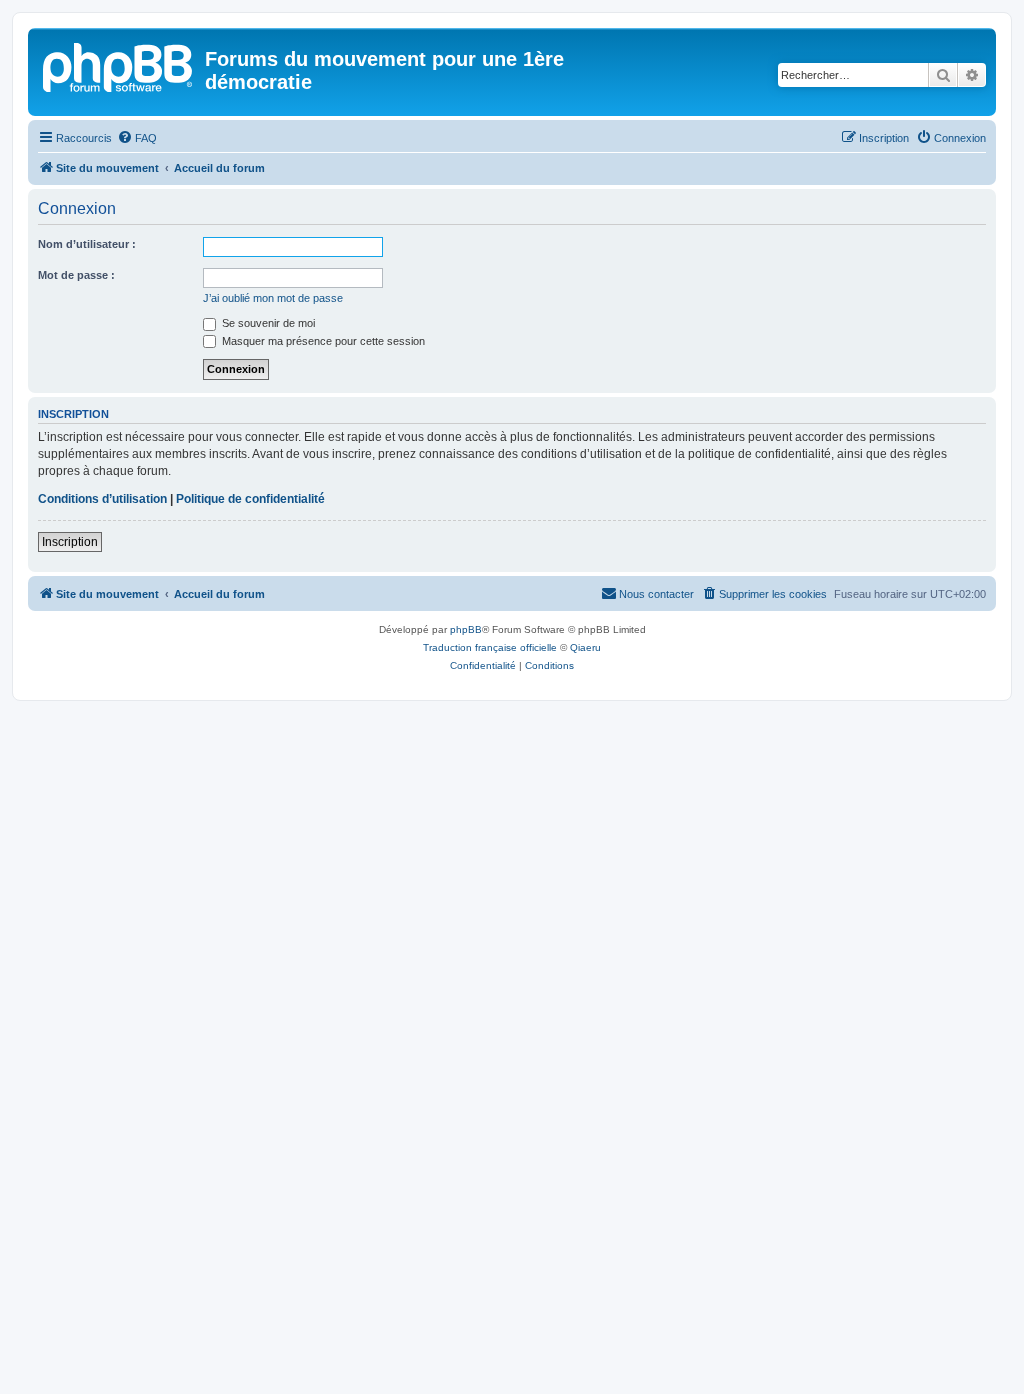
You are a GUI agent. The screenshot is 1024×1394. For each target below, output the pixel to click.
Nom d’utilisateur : (87, 244)
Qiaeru (585, 647)
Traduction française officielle (490, 647)
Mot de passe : (76, 275)
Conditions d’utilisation (102, 499)
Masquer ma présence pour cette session (322, 341)
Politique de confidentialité (250, 499)
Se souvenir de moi (267, 323)
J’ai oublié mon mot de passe (273, 298)
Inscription (70, 542)
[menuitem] (137, 138)
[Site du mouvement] (119, 65)
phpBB (466, 629)
